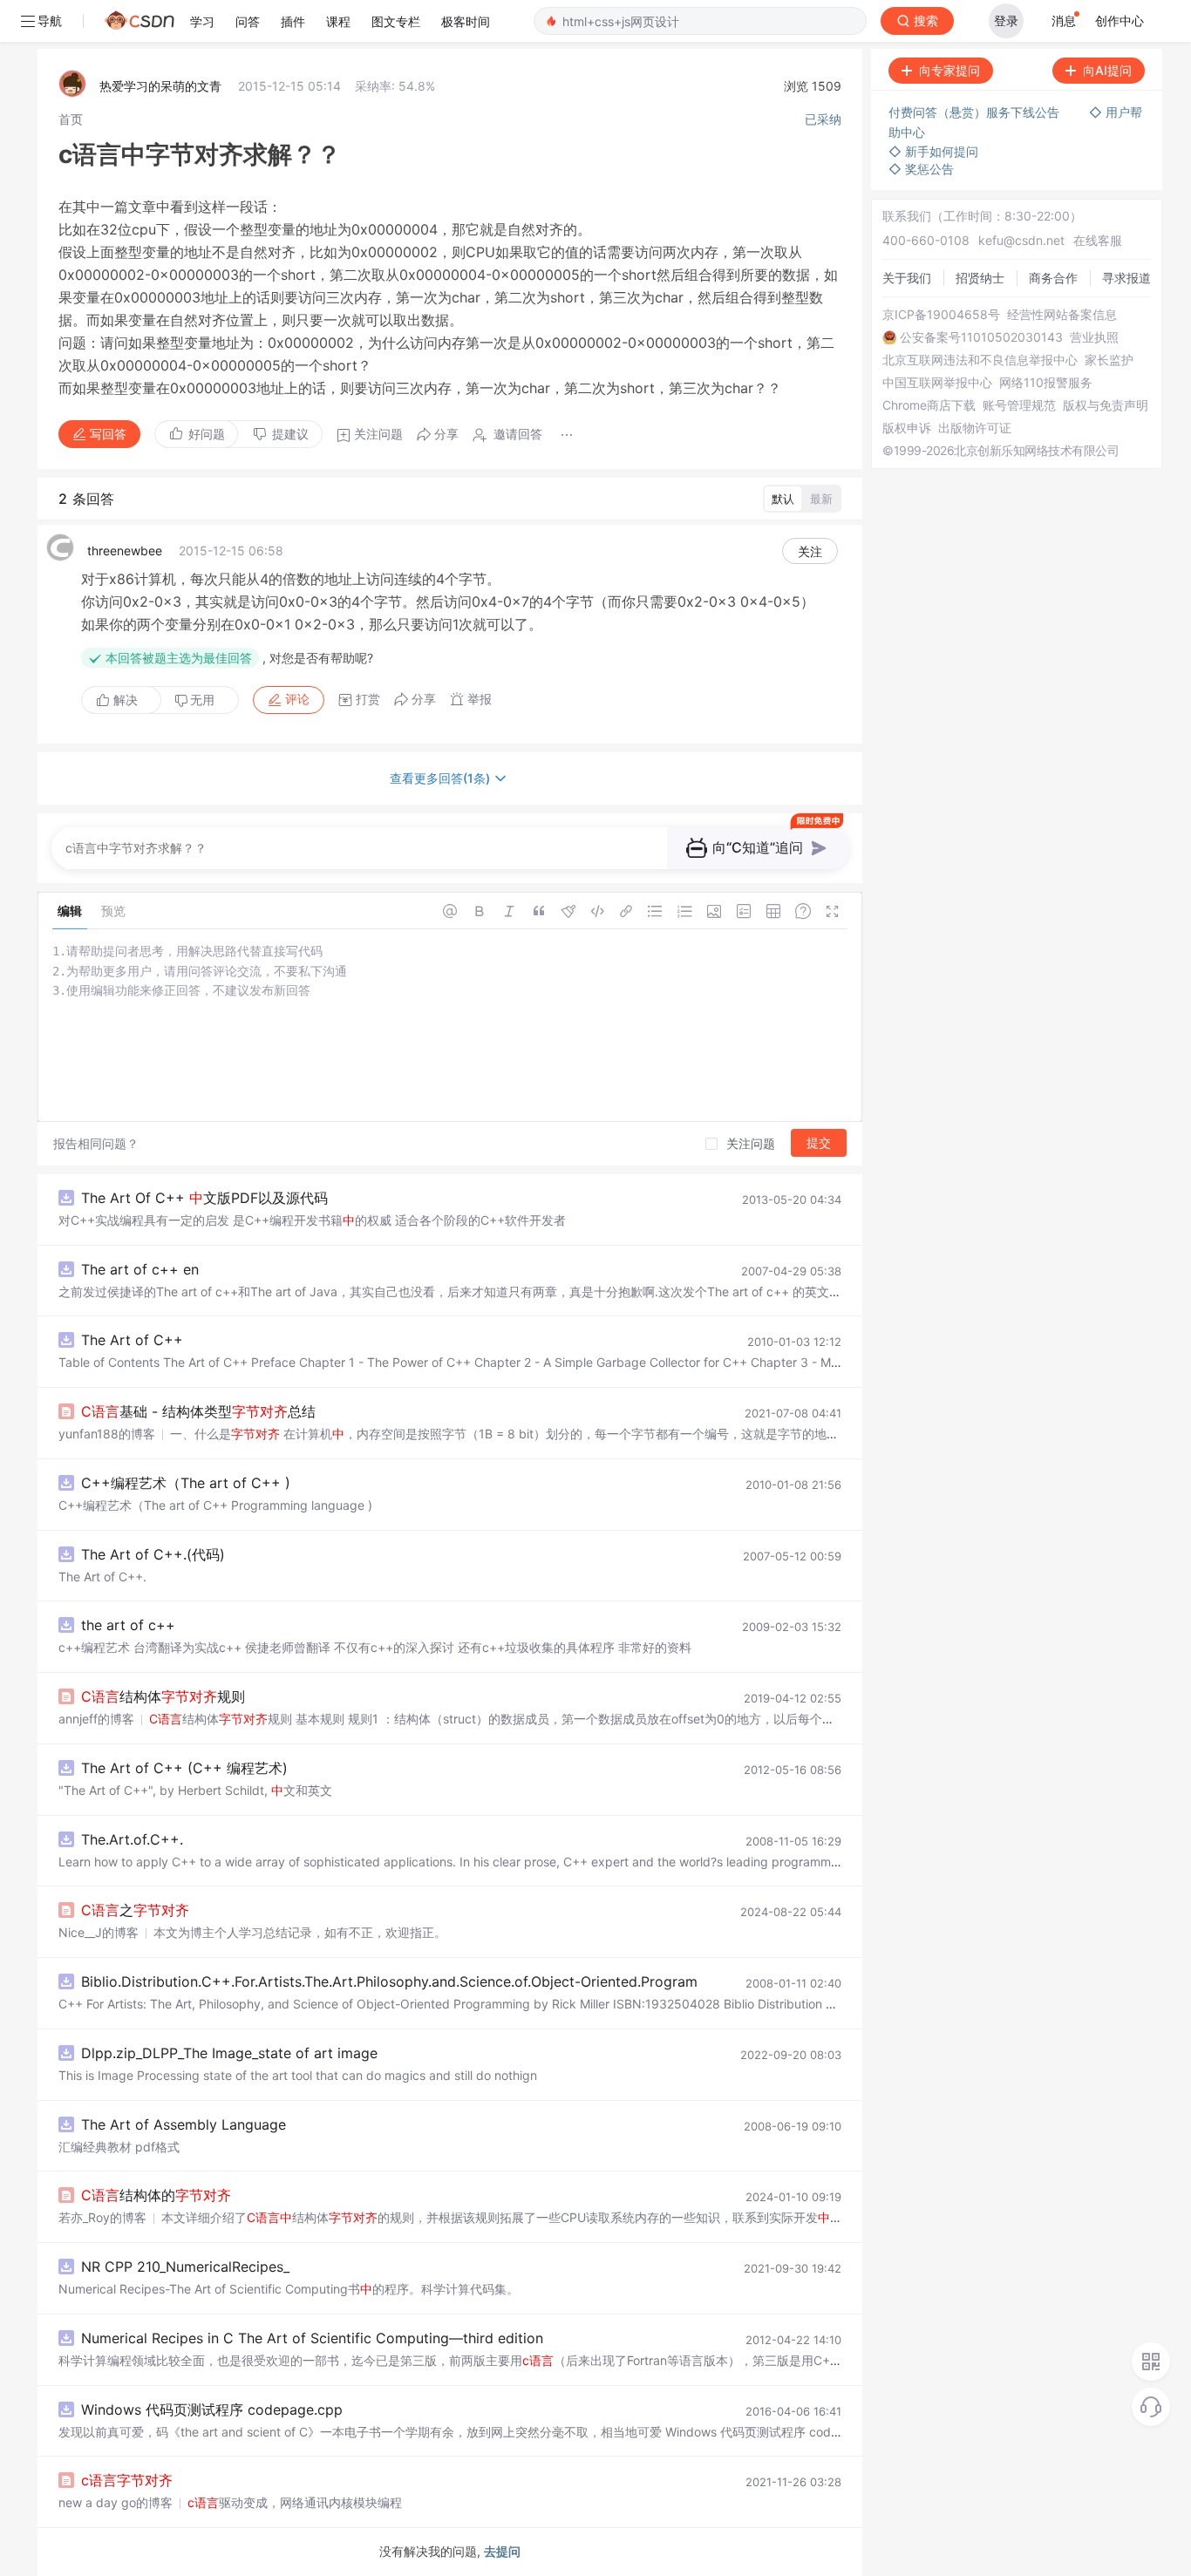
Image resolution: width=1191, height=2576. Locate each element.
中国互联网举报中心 (937, 383)
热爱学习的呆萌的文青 (160, 86)
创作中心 (1120, 20)
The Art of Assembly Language (184, 2124)
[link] (71, 119)
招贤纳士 (980, 278)
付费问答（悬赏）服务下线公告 (976, 112)
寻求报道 (1126, 278)
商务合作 (1053, 278)
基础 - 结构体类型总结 (198, 1411)
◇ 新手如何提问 (933, 151)
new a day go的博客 (116, 2502)
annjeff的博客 (96, 1719)
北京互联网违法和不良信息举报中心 (980, 360)
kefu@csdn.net (1021, 240)
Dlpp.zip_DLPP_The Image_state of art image (229, 2053)
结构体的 (156, 2195)
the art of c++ (128, 1625)
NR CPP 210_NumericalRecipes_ (185, 2267)
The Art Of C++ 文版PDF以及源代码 (204, 1198)
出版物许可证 (975, 428)
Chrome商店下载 (929, 405)
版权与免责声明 (1106, 405)
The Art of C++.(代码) (153, 1554)
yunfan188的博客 (107, 1434)
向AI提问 (1107, 70)
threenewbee (125, 551)
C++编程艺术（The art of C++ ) (186, 1483)
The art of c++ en (140, 1269)
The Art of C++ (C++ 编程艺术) (184, 1768)
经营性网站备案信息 (1062, 315)
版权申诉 (907, 428)
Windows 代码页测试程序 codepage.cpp (212, 2409)
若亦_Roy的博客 (102, 2217)
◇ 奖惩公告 (921, 169)
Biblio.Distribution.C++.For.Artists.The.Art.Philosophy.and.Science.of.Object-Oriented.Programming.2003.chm (440, 1981)
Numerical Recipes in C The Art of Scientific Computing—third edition (312, 2338)
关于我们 (907, 278)
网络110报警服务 (1046, 383)
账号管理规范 (1019, 405)
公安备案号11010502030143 (981, 337)
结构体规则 (163, 1696)
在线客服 (1098, 240)
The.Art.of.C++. (132, 1839)
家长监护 (1109, 360)
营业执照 (1094, 337)
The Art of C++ (132, 1340)
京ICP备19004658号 (941, 315)
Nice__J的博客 (99, 1932)
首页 (71, 119)
